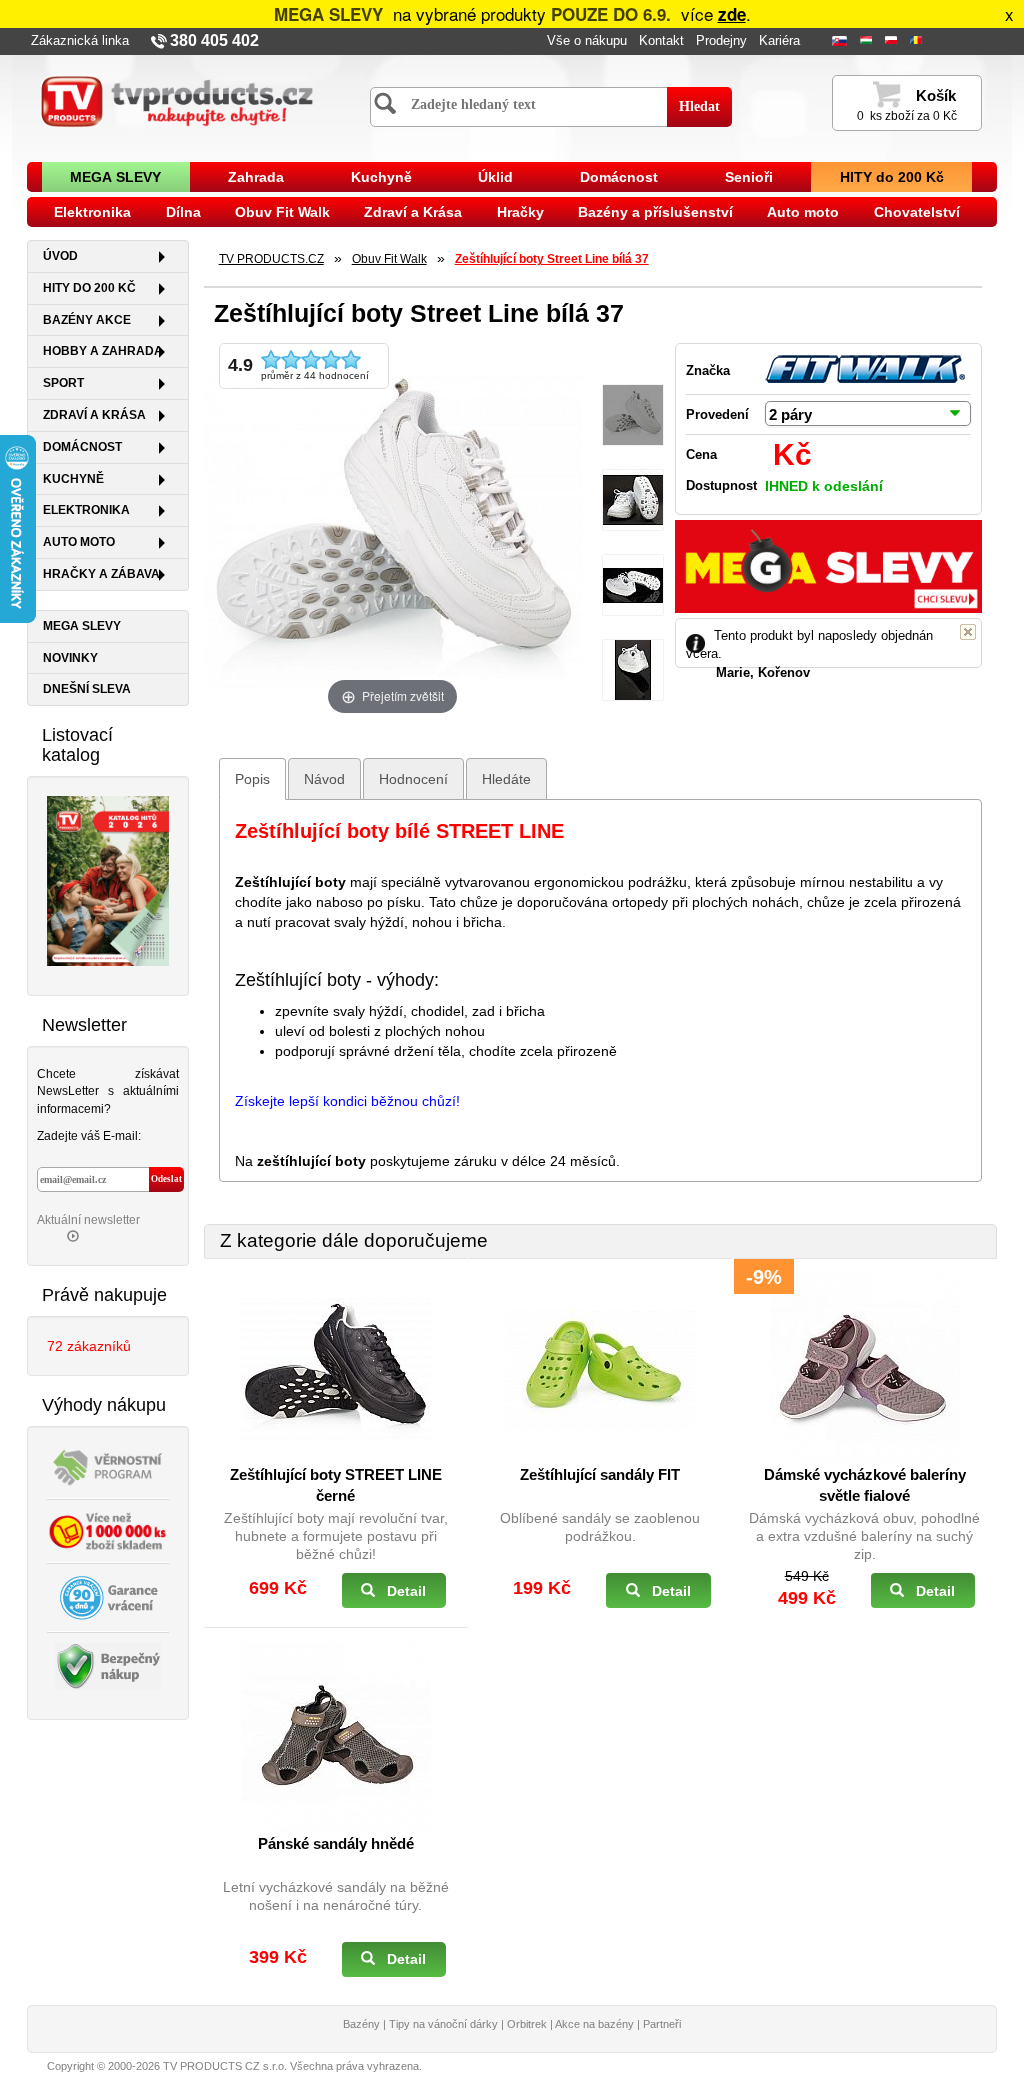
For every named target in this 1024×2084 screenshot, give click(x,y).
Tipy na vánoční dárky (443, 2024)
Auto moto (803, 212)
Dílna (183, 212)
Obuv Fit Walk (282, 212)
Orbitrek (527, 2024)
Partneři (662, 2024)
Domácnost (619, 177)
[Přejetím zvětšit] (393, 530)
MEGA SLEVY (115, 177)
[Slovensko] (841, 41)
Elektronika (92, 212)
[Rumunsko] (918, 41)
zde (732, 14)
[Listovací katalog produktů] (108, 880)
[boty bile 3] (633, 670)
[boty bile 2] (633, 585)
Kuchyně (381, 177)
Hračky (520, 212)
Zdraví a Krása (413, 212)
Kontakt (661, 41)
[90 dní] (108, 1596)
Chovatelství (917, 212)
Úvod (60, 256)
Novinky (70, 658)
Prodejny (721, 41)
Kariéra (779, 41)
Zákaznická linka (80, 41)
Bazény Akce (87, 320)
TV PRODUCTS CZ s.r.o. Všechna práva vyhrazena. (292, 2066)
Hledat (699, 106)
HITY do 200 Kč (892, 177)
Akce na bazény (594, 2024)
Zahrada (256, 177)
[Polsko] (893, 41)
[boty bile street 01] (633, 415)
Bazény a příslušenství (655, 212)
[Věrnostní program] (108, 1465)
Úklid (495, 177)
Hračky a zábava (101, 574)
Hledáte (506, 779)
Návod (324, 779)
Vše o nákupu (587, 41)
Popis (252, 779)
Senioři (749, 177)
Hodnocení (413, 779)
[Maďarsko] (868, 41)
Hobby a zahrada (103, 351)
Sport (63, 383)
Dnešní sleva (87, 689)
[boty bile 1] (633, 500)
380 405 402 (214, 40)
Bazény (361, 2024)
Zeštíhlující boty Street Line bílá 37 (552, 259)
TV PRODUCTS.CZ (271, 259)
